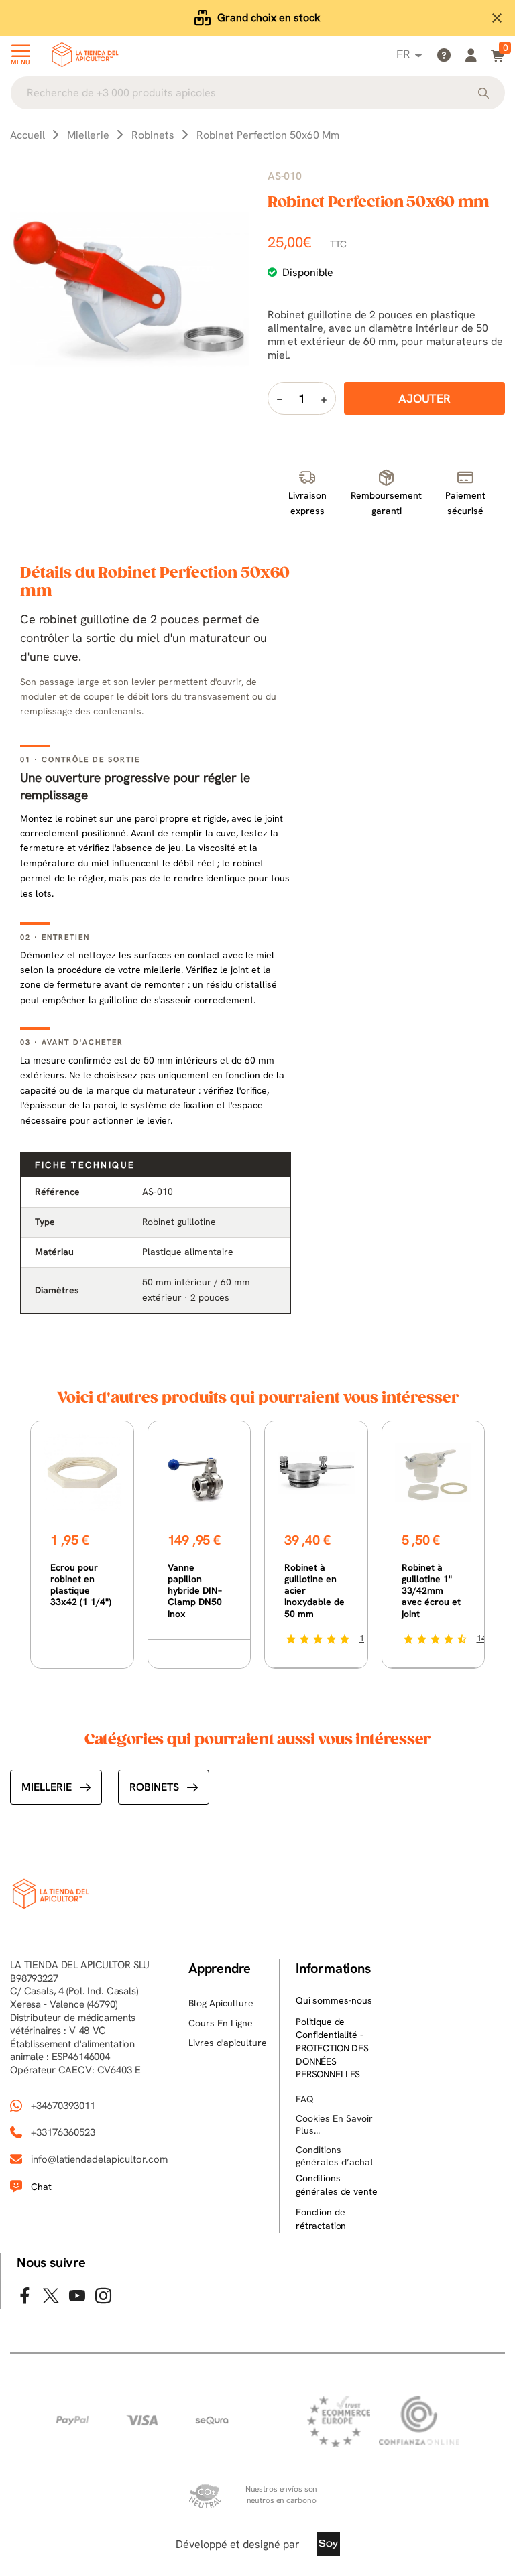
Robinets (154, 1787)
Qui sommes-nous (334, 2000)
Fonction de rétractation (321, 2219)
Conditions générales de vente (336, 2185)
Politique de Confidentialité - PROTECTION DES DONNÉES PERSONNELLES (332, 2048)
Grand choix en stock (269, 18)
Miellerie (47, 1787)
